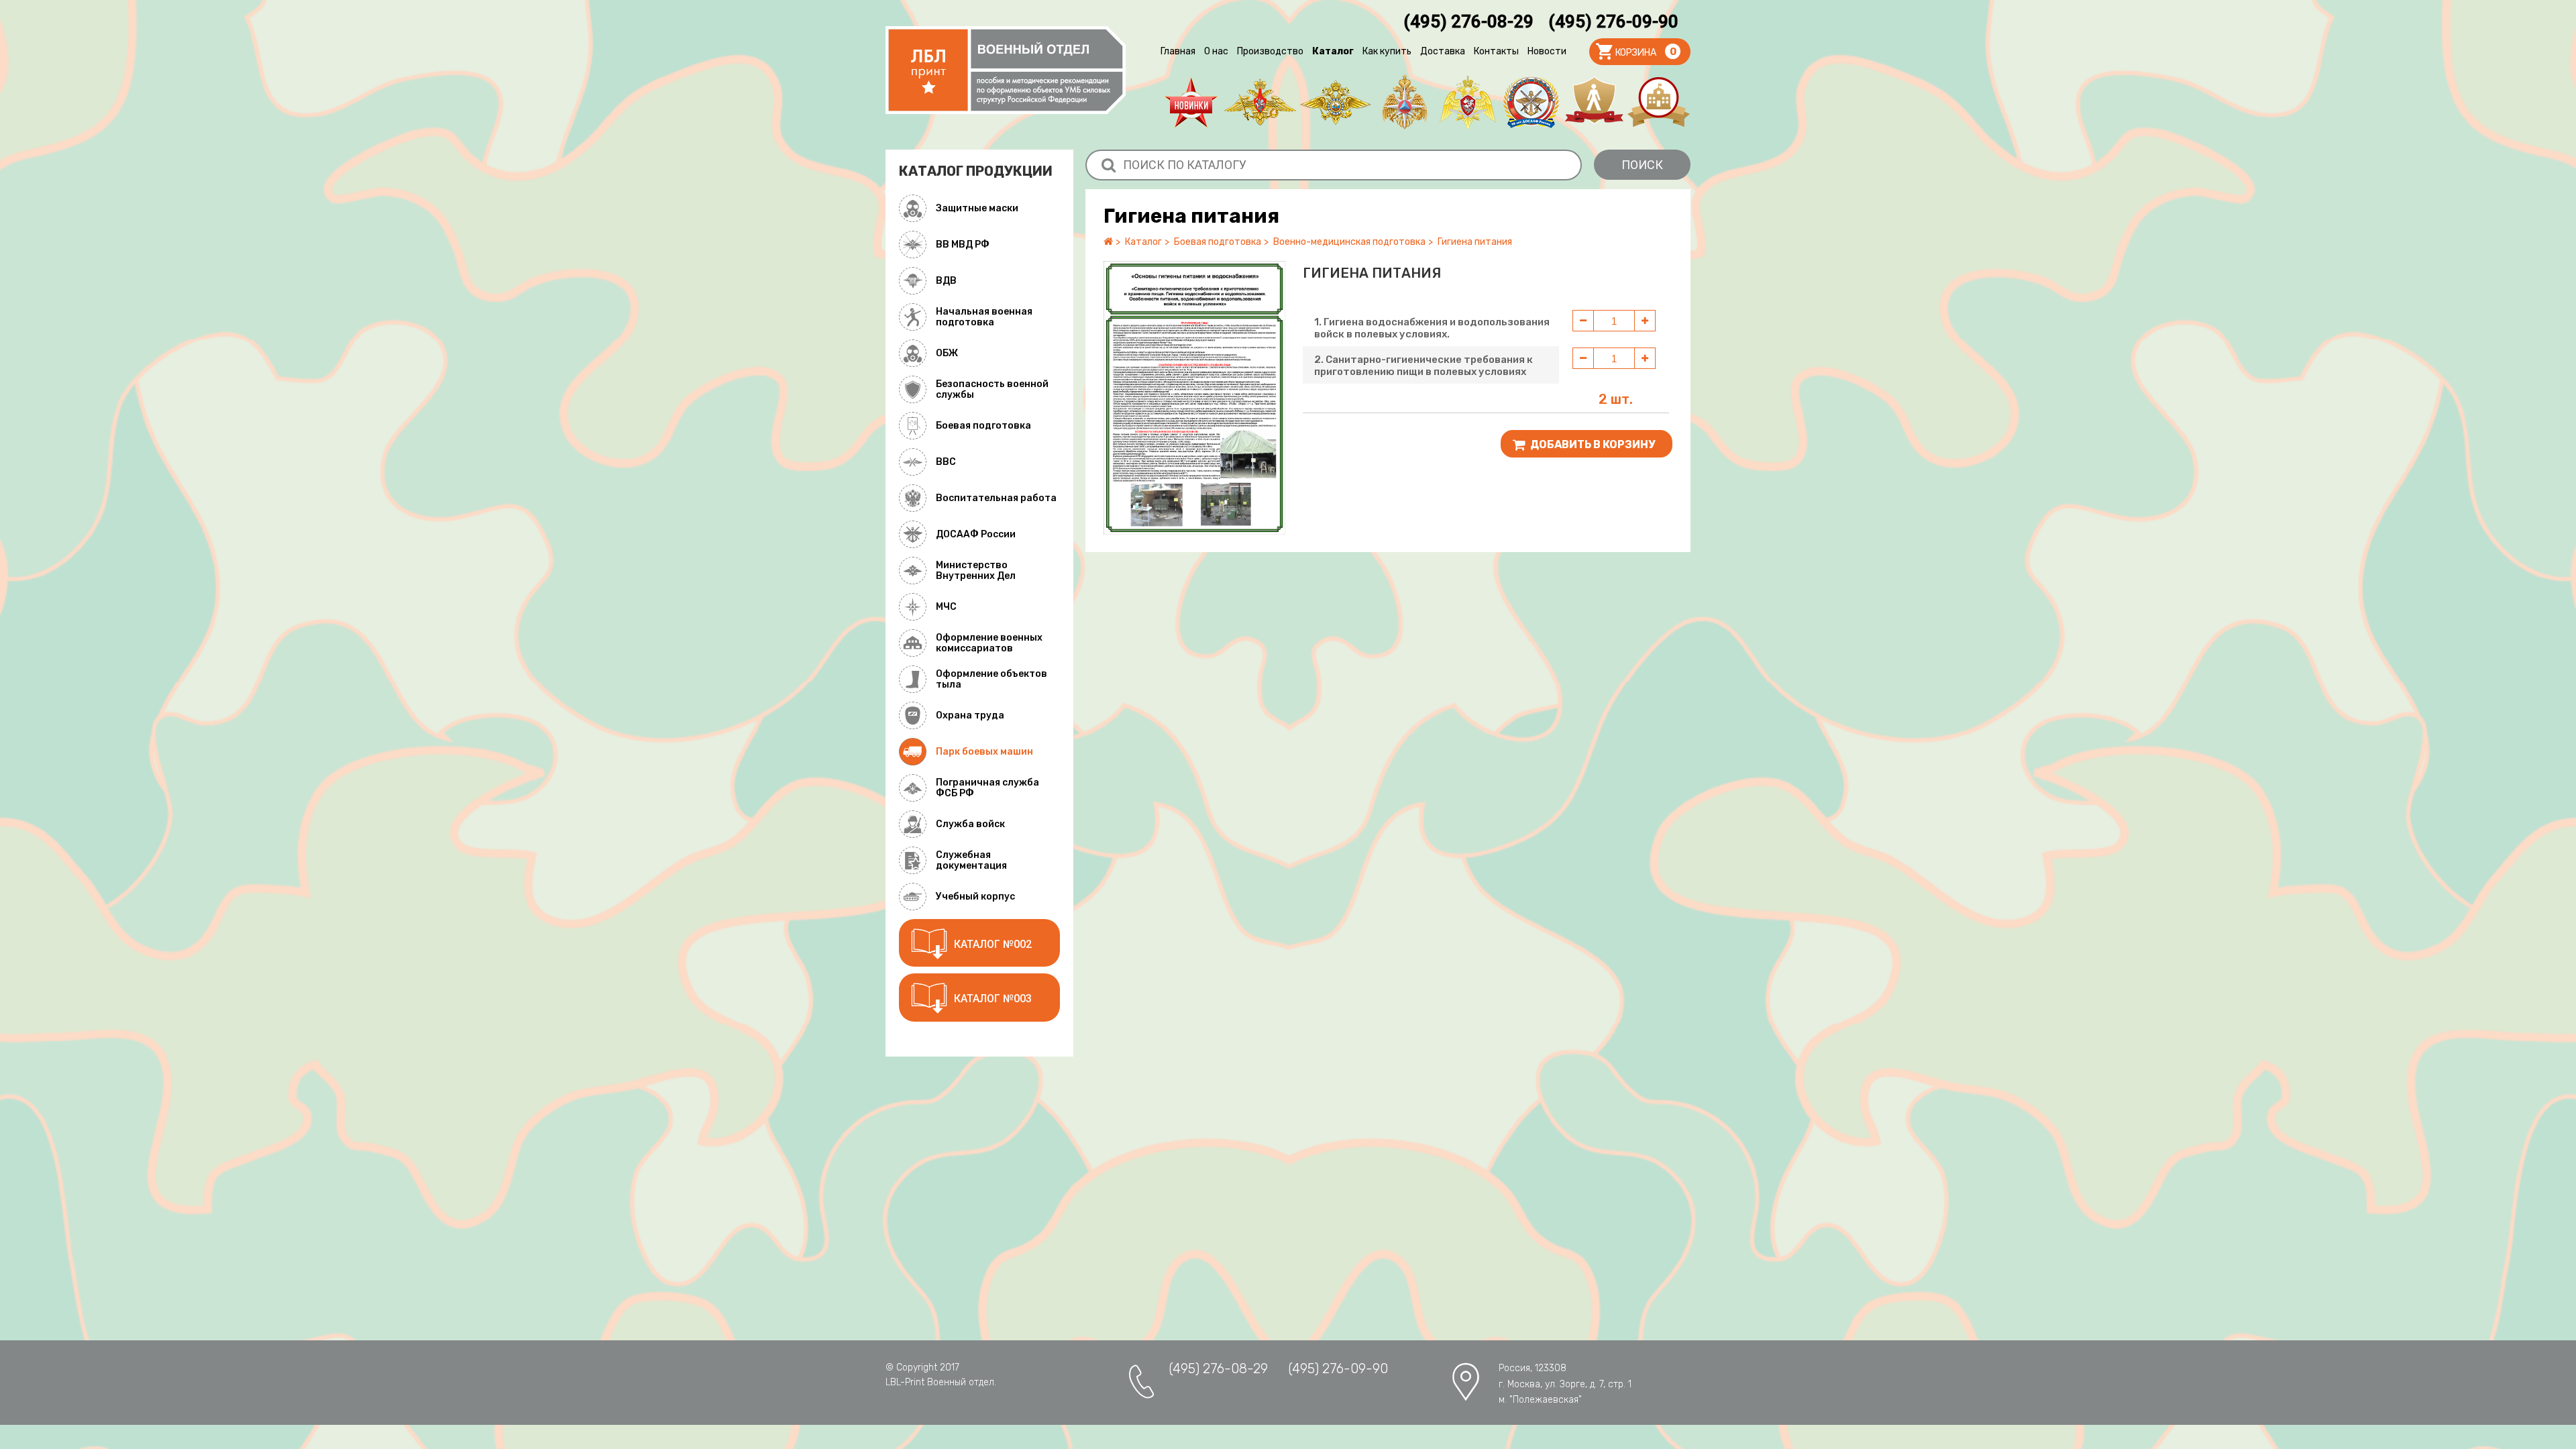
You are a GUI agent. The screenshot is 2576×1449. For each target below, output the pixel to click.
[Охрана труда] (1594, 102)
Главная (1178, 51)
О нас (1216, 51)
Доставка (1443, 51)
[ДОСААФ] (1531, 102)
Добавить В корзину (1592, 444)
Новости (1547, 51)
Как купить (1387, 51)
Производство (1270, 51)
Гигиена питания (1475, 242)
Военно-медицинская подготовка (1349, 242)
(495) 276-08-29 (1468, 21)
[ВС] (1260, 102)
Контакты (1496, 51)
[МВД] (1336, 102)
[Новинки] (1191, 102)
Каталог (1333, 51)
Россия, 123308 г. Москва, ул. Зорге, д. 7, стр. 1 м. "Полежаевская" (1565, 1384)
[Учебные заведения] (1659, 102)
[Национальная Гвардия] (1468, 102)
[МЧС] (1405, 102)
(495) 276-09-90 (1613, 21)
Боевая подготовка (1218, 242)
